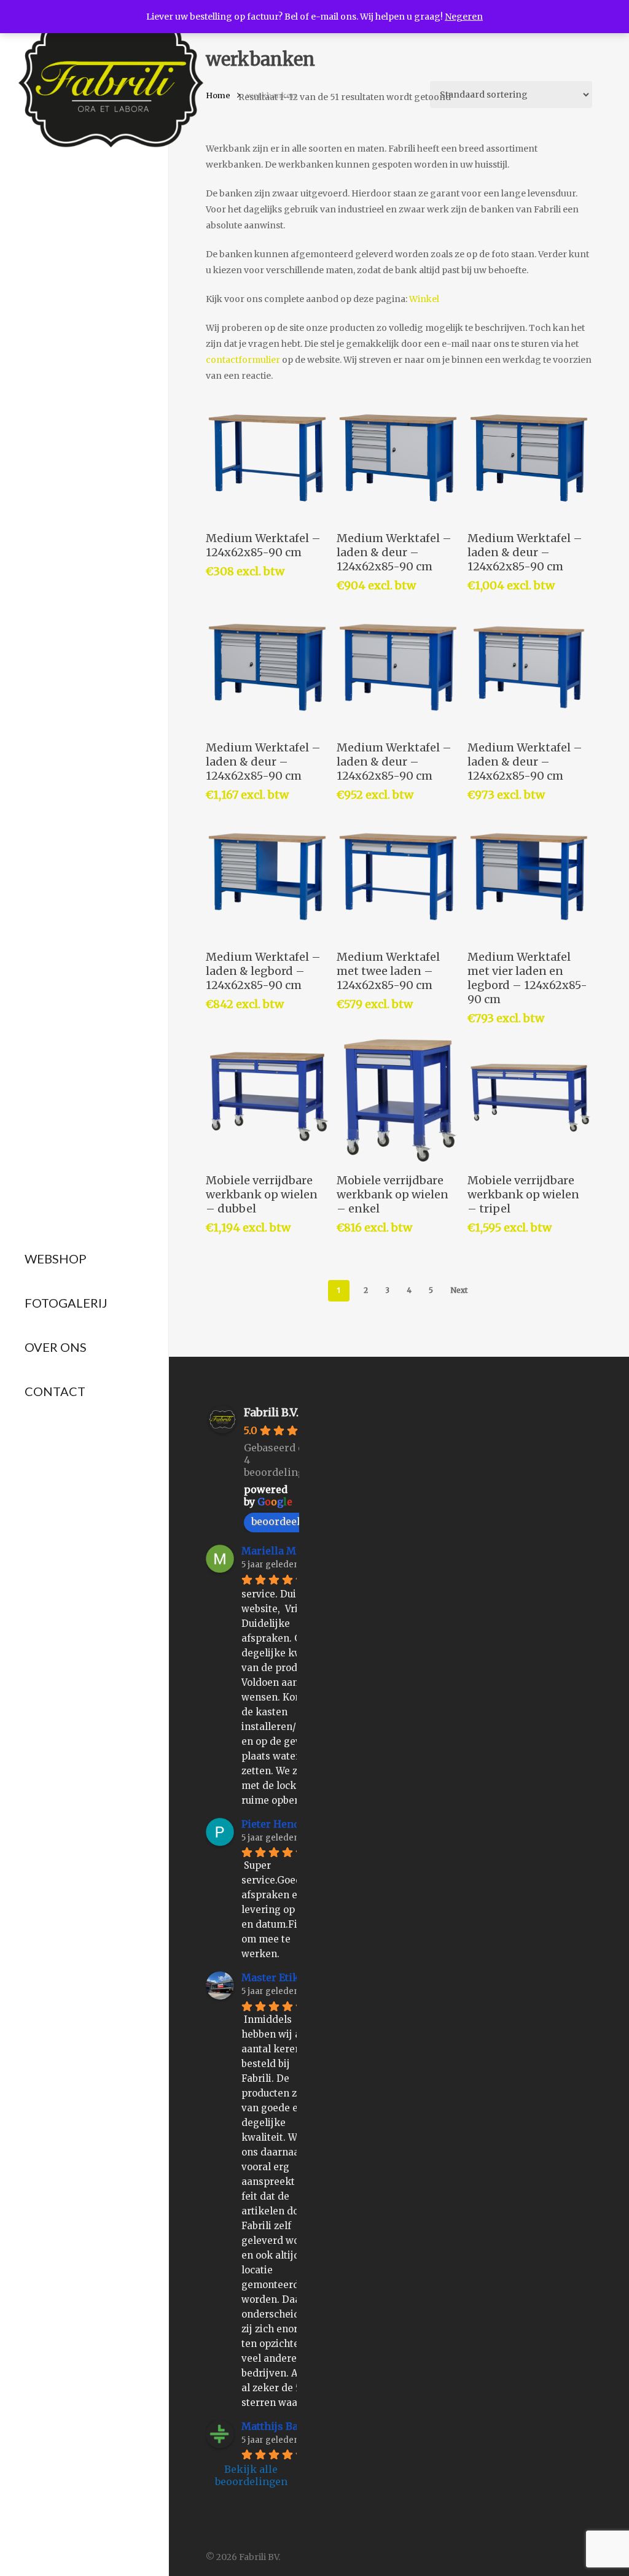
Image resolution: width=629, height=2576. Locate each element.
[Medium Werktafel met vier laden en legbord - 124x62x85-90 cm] (529, 877)
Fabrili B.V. (271, 1412)
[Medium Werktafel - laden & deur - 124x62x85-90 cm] (398, 458)
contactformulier (243, 360)
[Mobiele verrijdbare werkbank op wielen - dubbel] (267, 1100)
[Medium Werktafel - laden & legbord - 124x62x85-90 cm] (267, 877)
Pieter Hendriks (281, 1824)
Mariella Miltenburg (292, 1551)
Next (459, 1290)
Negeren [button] (464, 17)
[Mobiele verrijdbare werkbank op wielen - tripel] (529, 1100)
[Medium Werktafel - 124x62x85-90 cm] (267, 458)
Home (218, 95)
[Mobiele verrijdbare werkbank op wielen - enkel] (398, 1100)
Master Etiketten (283, 1977)
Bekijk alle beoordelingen (251, 2475)
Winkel (424, 299)
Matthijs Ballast (281, 2426)
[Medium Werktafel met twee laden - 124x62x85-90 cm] (398, 877)
